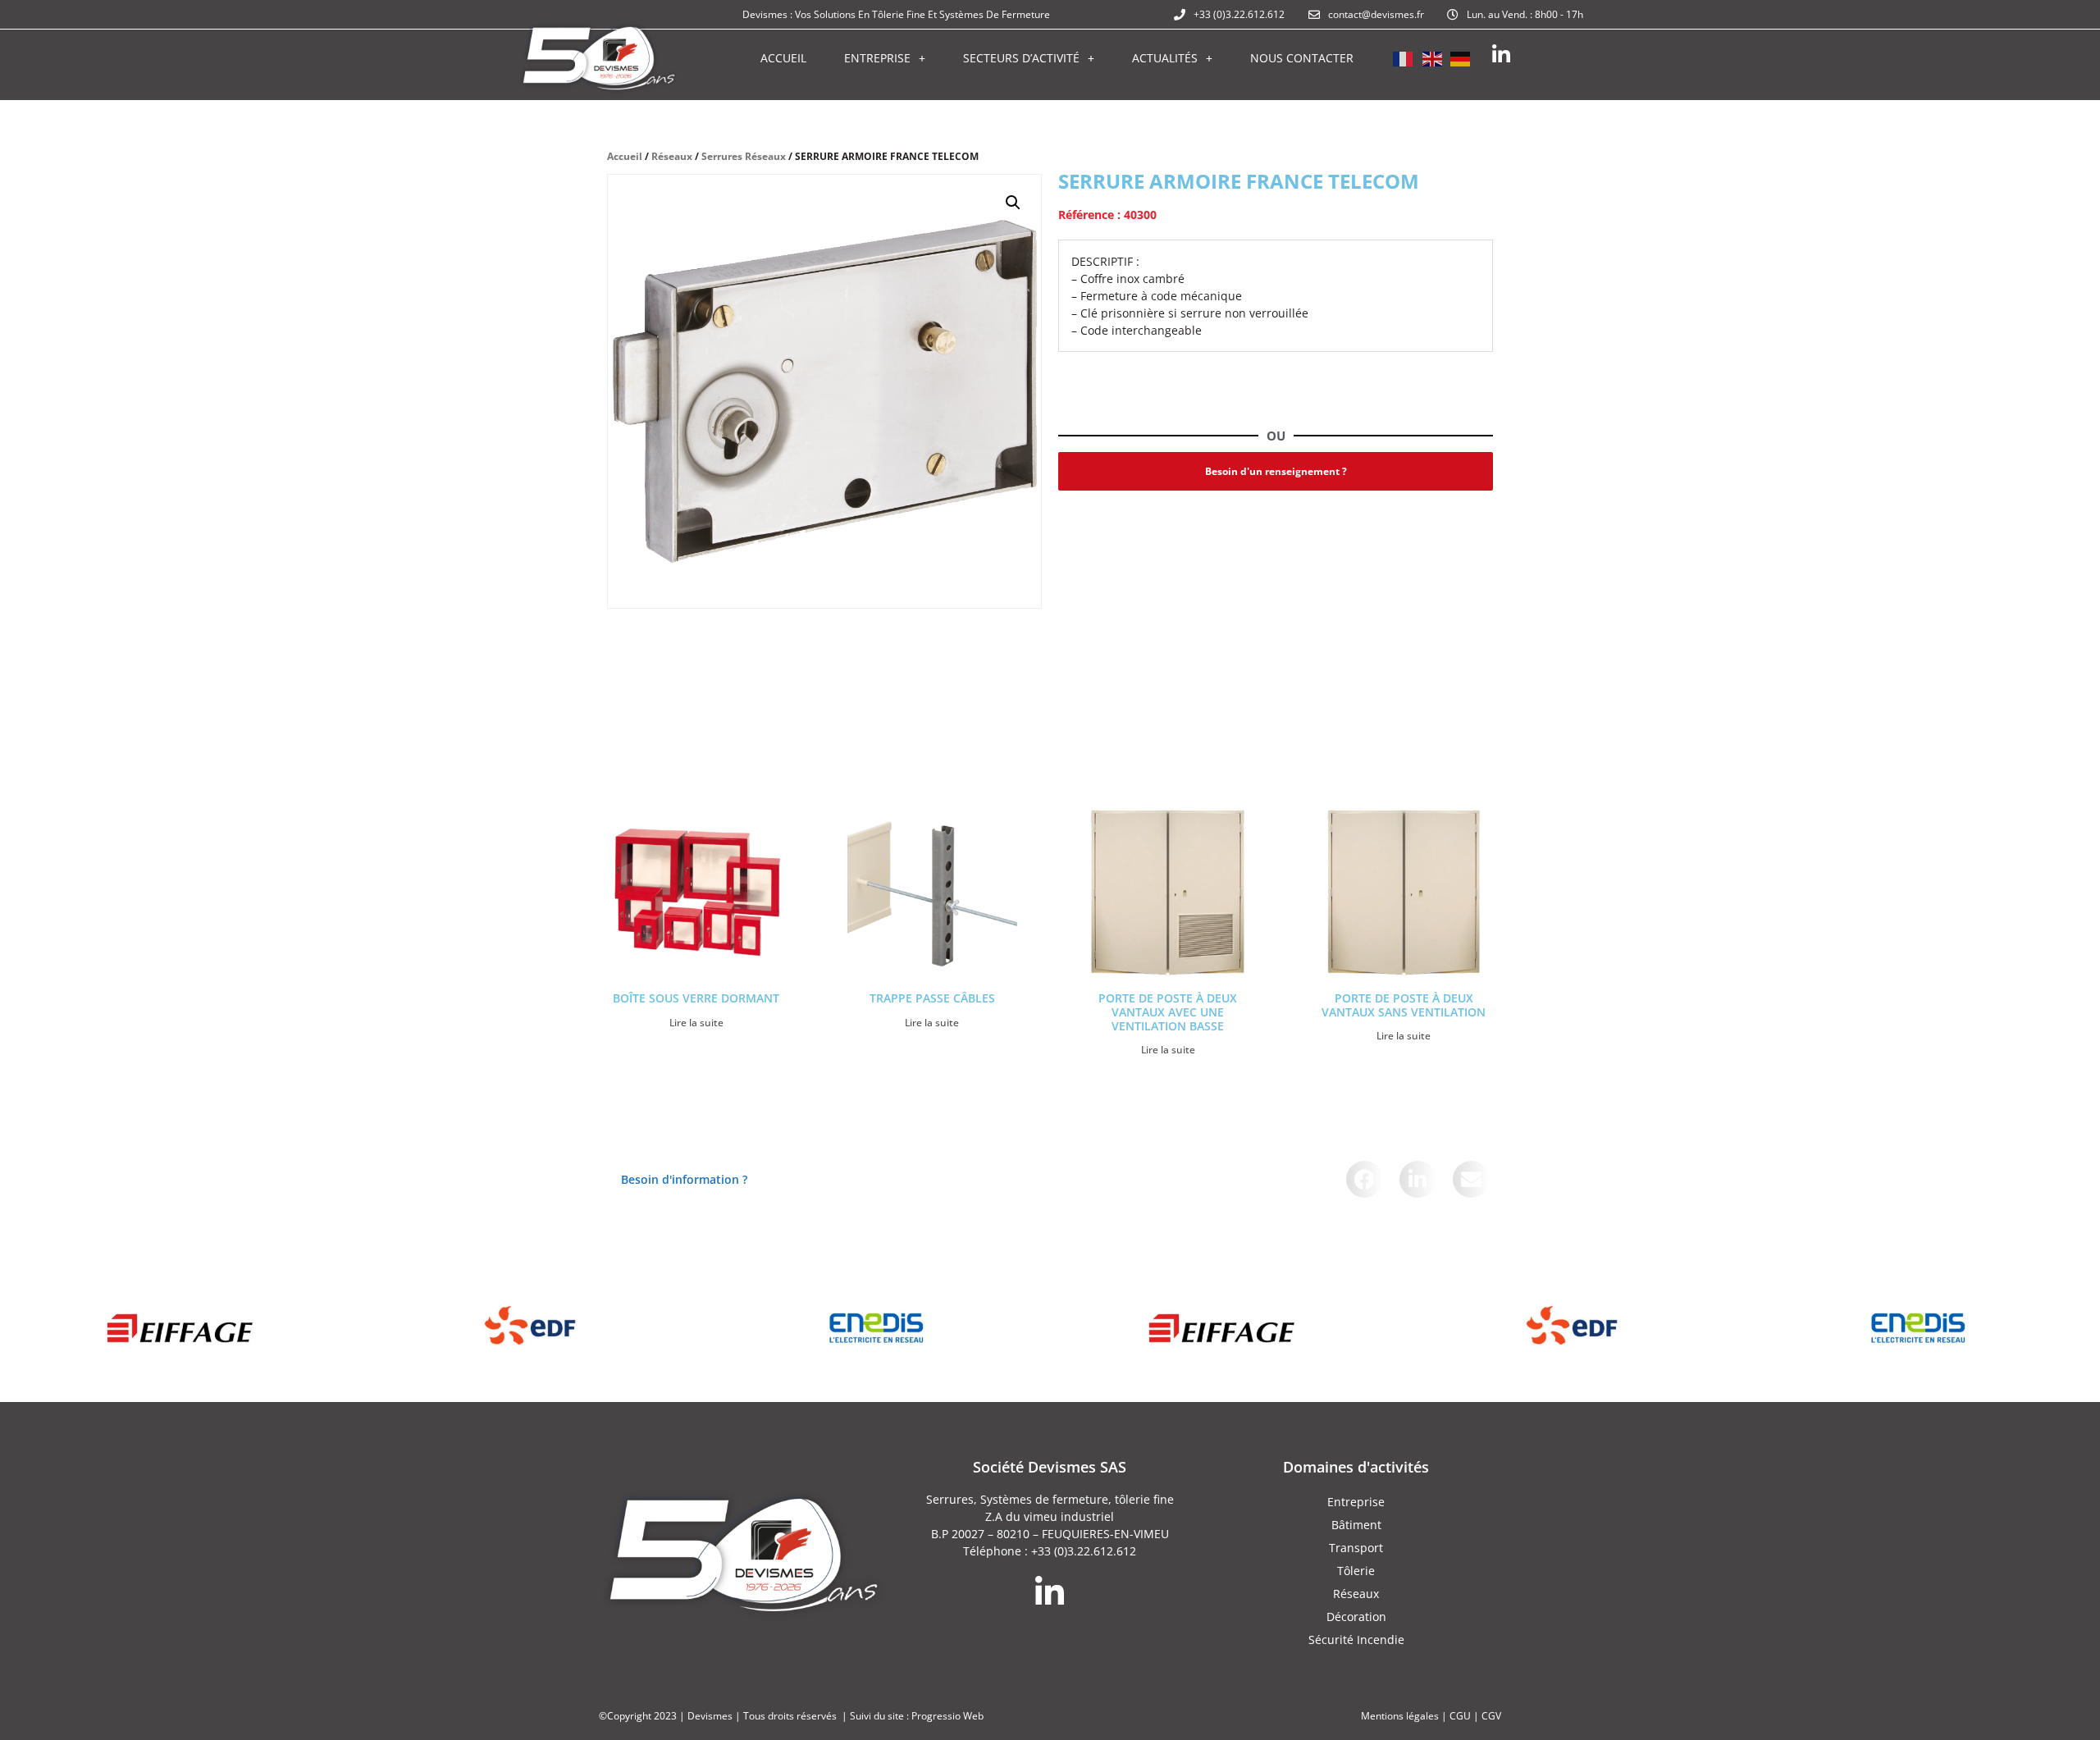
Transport (1356, 1548)
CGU (1460, 1716)
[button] (1013, 203)
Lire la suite (696, 1023)
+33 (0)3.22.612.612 (1084, 1551)
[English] (1432, 57)
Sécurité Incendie (1356, 1640)
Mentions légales (1400, 1716)
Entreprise (877, 58)
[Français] (1404, 57)
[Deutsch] (1461, 57)
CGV (1491, 1716)
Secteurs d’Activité (1021, 58)
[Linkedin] (1501, 55)
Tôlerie (1356, 1571)
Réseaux (672, 156)
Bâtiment (1356, 1525)
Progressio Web (947, 1716)
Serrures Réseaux (744, 156)
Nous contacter (1302, 58)
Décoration (1356, 1617)
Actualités (1165, 58)
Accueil (783, 58)
